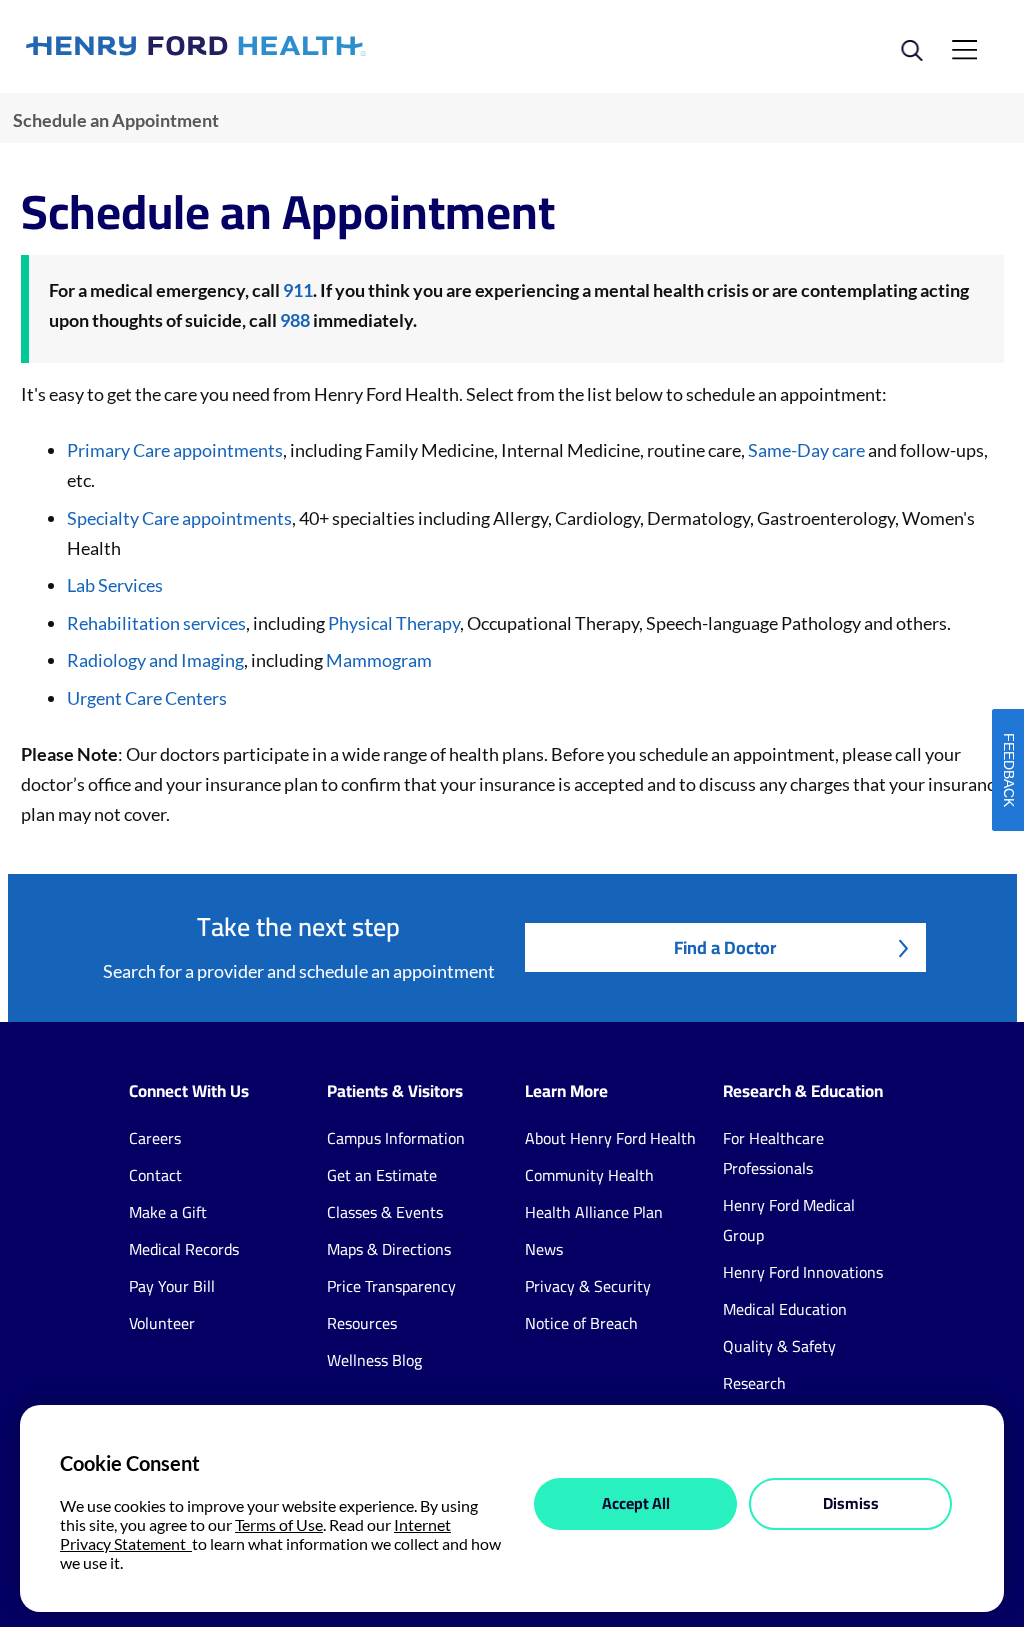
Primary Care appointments (175, 450)
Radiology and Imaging (155, 660)
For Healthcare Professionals (773, 1153)
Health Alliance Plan (594, 1212)
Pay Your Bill (172, 1286)
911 (298, 290)
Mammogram (379, 660)
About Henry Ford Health (610, 1138)
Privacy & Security (588, 1286)
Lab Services (115, 585)
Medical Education (785, 1309)
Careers (155, 1138)
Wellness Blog (374, 1360)
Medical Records (184, 1249)
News (544, 1249)
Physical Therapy (392, 623)
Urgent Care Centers (147, 698)
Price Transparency (391, 1286)
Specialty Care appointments (179, 518)
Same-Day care (806, 450)
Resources (362, 1323)
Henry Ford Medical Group (789, 1220)
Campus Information (396, 1138)
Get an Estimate (382, 1175)
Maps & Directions (389, 1249)
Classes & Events (385, 1212)
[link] (269, 46)
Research (754, 1383)
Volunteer (162, 1323)
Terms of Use (279, 1524)
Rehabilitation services (156, 623)
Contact (155, 1175)
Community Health (589, 1175)
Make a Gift (168, 1212)
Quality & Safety (779, 1346)
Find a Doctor (725, 947)
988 (295, 320)
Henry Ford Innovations (803, 1272)
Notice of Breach (581, 1323)
